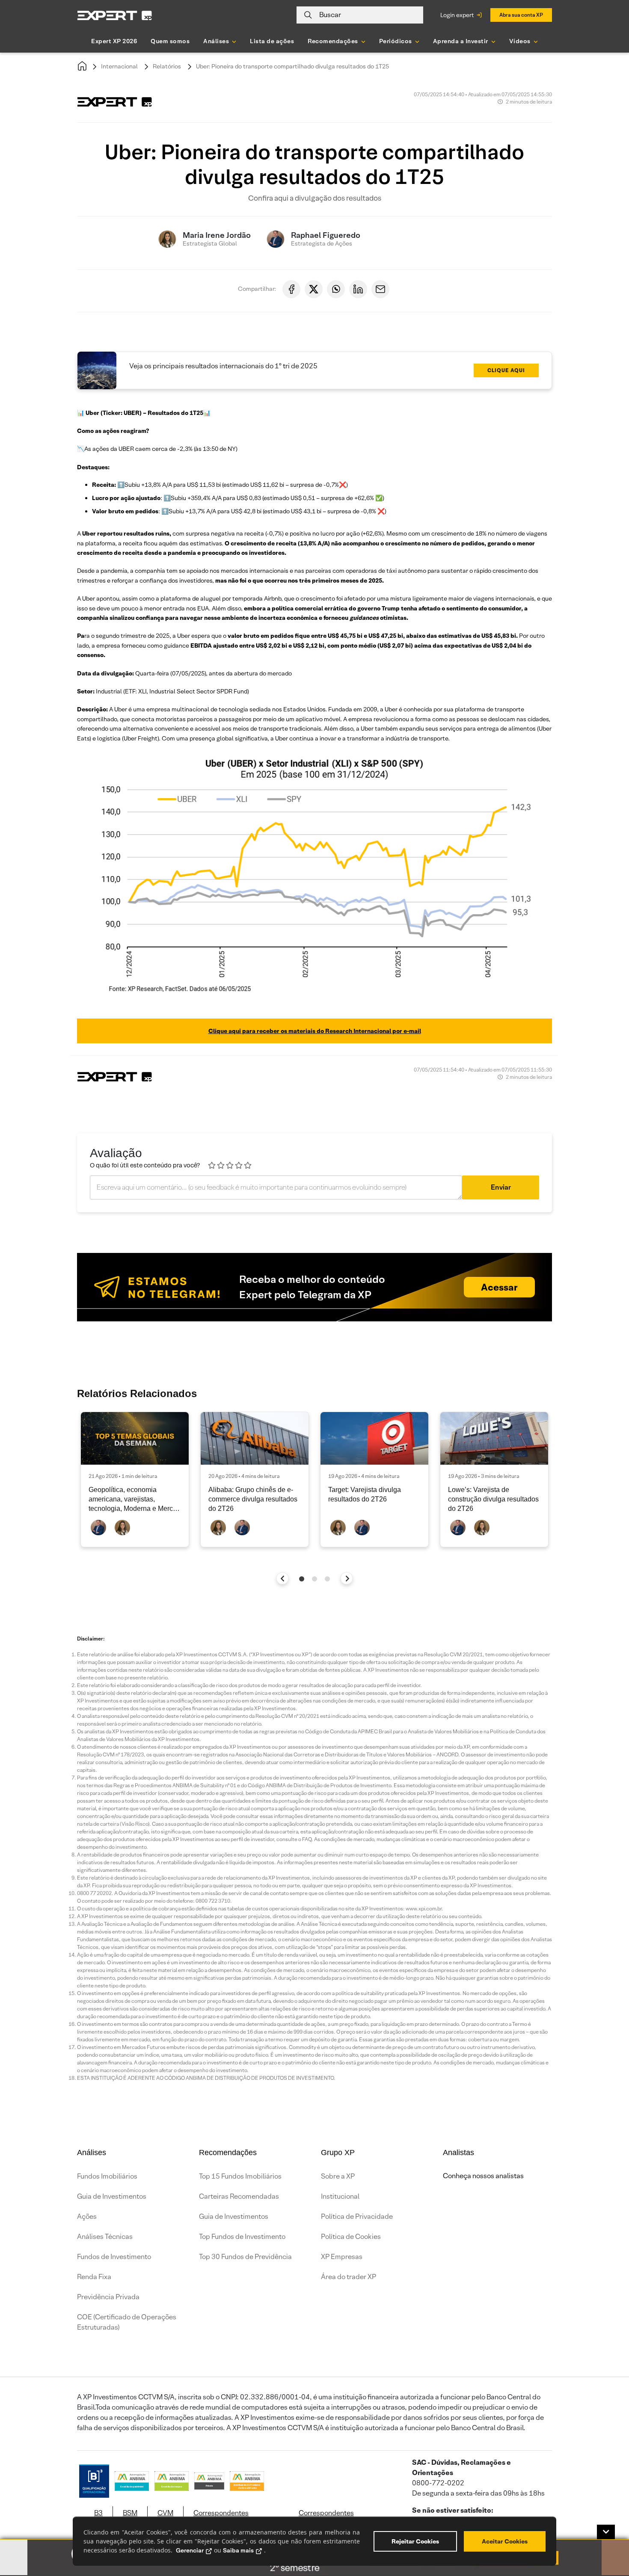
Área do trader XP (349, 2277)
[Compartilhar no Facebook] (291, 289)
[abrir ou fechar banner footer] (606, 2532)
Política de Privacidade (357, 2216)
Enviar (501, 1187)
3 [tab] (327, 1579)
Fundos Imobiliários (107, 2176)
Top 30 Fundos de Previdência (245, 2257)
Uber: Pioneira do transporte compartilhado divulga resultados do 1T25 (292, 66)
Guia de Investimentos (112, 2196)
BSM (130, 2513)
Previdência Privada (108, 2297)
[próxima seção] (347, 1578)
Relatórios (167, 66)
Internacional (119, 66)
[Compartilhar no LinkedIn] (358, 289)
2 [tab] (314, 1579)
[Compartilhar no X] (314, 289)
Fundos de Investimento (114, 2257)
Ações (87, 2216)
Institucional (340, 2196)
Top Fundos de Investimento (242, 2237)
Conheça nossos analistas (483, 2176)
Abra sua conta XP (521, 15)
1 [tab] (302, 1579)
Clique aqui (506, 370)
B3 (98, 2513)
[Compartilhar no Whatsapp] (336, 289)
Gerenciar (190, 2550)
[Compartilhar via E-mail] (380, 289)
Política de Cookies (351, 2237)
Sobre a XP (338, 2176)
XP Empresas (342, 2257)
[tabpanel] (135, 1479)
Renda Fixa (94, 2277)
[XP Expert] (115, 15)
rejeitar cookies (415, 2541)
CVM (165, 2513)
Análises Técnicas (105, 2237)
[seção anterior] (283, 1578)
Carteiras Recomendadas (239, 2196)
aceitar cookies (505, 2541)
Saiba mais (238, 2550)
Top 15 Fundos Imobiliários (240, 2176)
